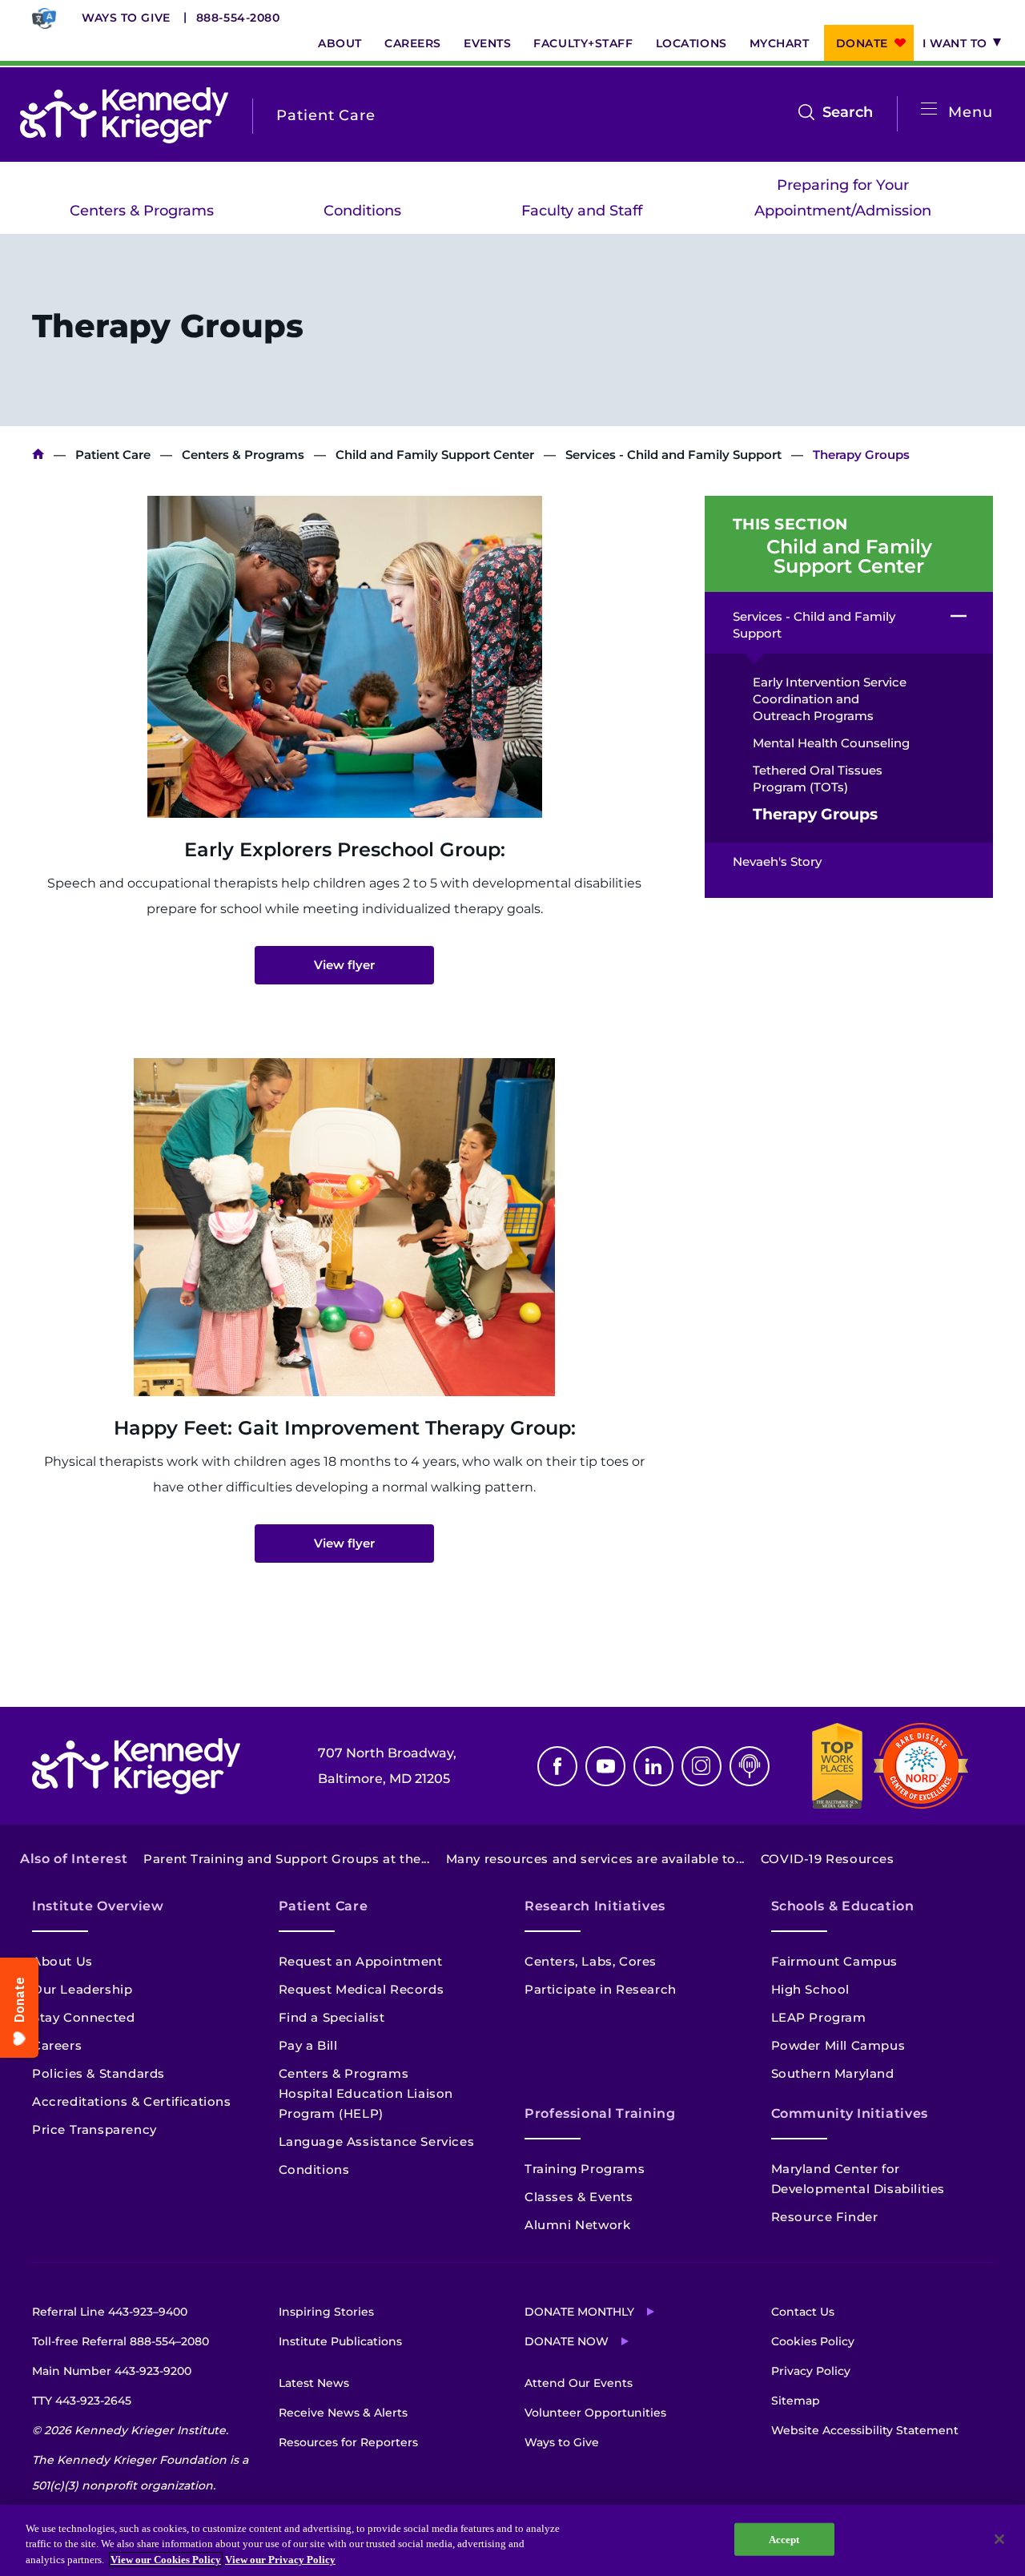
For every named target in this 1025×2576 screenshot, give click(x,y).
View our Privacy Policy (280, 2560)
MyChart (780, 43)
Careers (413, 43)
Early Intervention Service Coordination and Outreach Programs (830, 699)
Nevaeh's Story (777, 861)
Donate (862, 43)
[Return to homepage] (124, 115)
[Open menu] (929, 109)
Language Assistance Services (377, 2141)
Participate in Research (601, 1989)
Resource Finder (825, 2217)
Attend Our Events (579, 2383)
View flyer (344, 965)
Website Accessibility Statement (865, 2430)
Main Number (112, 2371)
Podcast (750, 1766)
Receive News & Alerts (343, 2413)
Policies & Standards (98, 2073)
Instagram (701, 1766)
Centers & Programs (142, 211)
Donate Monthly (579, 2312)
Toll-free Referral (121, 2341)
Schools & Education (843, 1906)
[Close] (999, 2539)
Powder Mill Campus (838, 2045)
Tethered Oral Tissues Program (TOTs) (818, 779)
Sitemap (796, 2401)
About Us (62, 1961)
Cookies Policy (813, 2341)
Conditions (362, 211)
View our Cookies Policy (166, 2560)
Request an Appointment (361, 1961)
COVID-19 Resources (828, 1859)
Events (487, 43)
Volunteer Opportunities (595, 2413)
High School (811, 1989)
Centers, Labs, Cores (591, 1961)
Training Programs (585, 2169)
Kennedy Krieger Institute (38, 455)
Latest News (314, 2383)
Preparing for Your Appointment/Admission (843, 198)
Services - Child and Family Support (673, 455)
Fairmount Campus (835, 1961)
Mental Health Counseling (831, 743)
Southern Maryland (833, 2073)
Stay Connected (83, 2017)
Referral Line (110, 2312)
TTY (82, 2401)
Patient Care (113, 455)
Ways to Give (126, 18)
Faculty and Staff (582, 211)
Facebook (557, 1766)
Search (848, 114)
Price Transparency (94, 2129)
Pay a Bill (308, 2045)
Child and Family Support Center (435, 455)
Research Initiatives (595, 1906)
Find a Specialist (332, 2017)
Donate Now (567, 2341)
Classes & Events (579, 2197)
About (340, 43)
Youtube (605, 1766)
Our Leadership (82, 1989)
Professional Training (600, 2113)
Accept (784, 2539)
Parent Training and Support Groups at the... (286, 1859)
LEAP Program (819, 2017)
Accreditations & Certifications (132, 2101)
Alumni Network (577, 2225)
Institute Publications (340, 2341)
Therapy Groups (815, 814)
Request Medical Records (362, 1989)
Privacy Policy (811, 2371)
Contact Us (803, 2312)
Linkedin (653, 1766)
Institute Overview (98, 1906)
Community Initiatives (850, 2113)
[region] (512, 2540)
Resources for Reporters (348, 2442)
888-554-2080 (238, 18)
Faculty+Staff (583, 43)
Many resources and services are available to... (595, 1859)
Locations (691, 43)
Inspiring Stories (326, 2312)
